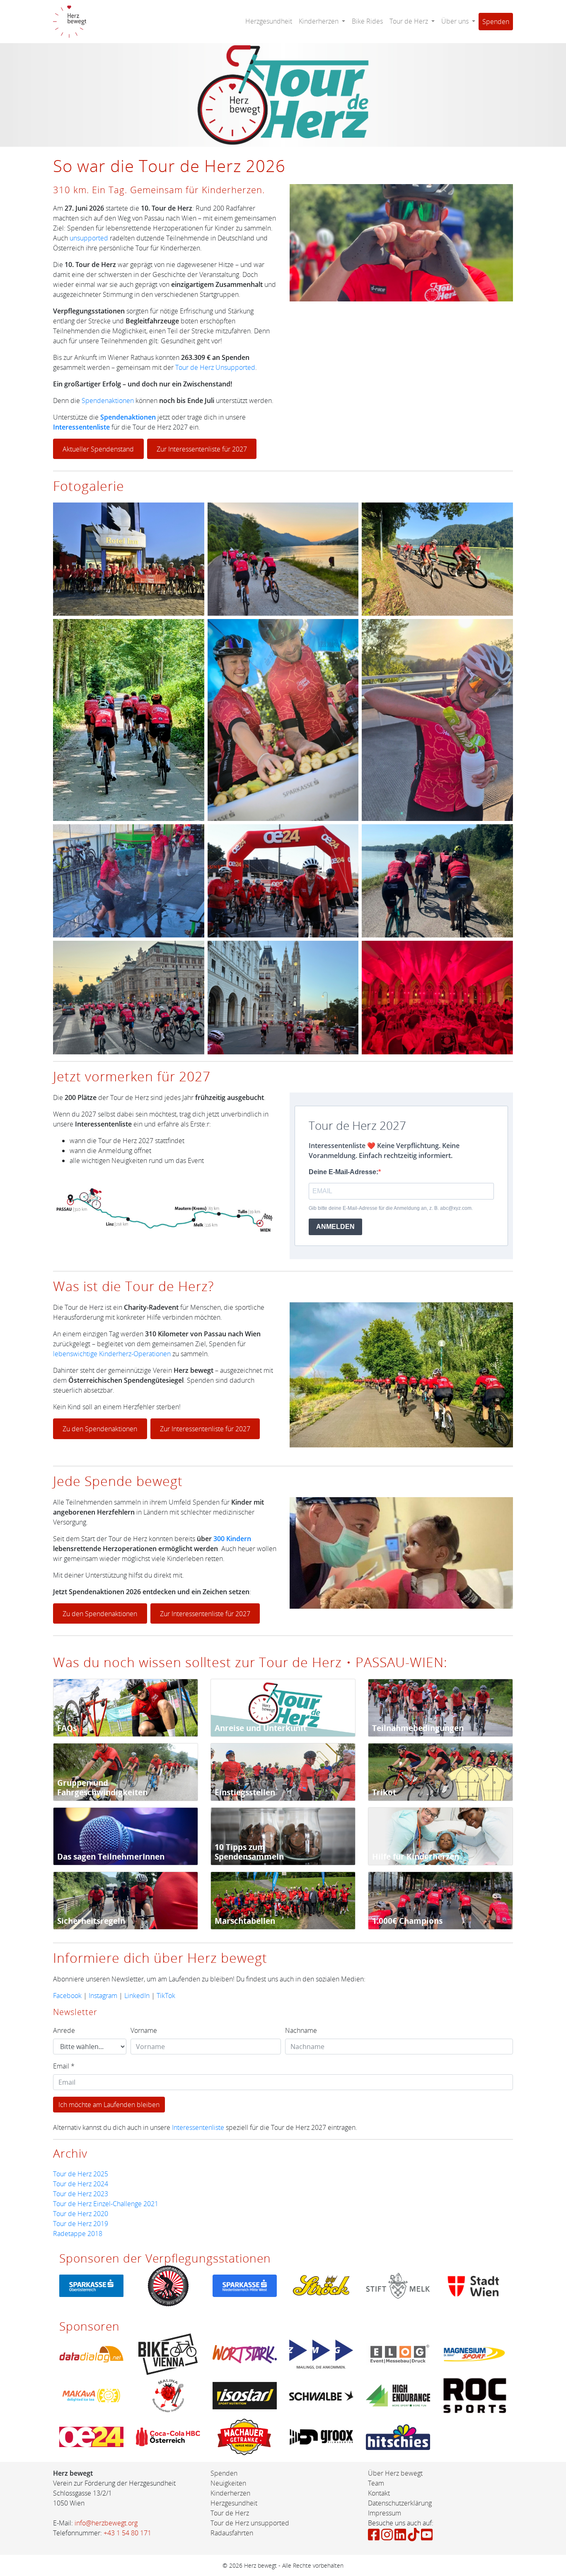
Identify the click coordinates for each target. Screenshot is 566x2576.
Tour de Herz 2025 (81, 2174)
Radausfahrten (232, 2533)
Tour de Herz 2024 (81, 2184)
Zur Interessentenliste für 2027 (202, 449)
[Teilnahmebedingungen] (440, 1707)
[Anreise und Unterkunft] (283, 1707)
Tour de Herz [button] (410, 21)
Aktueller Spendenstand (98, 449)
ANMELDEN (335, 1227)
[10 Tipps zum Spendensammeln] (283, 1835)
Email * (64, 2066)
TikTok (166, 1996)
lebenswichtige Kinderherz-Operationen (112, 1354)
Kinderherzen (230, 2493)
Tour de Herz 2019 (81, 2224)
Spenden (496, 22)
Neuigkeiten (228, 2483)
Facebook (67, 1996)
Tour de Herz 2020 (81, 2214)
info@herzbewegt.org (106, 2523)
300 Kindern (232, 1539)
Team (376, 2483)
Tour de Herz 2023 (81, 2194)
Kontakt (379, 2493)
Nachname (301, 2030)
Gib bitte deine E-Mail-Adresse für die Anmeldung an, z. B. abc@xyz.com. (391, 1208)
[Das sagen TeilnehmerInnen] (126, 1835)
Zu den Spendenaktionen (100, 1429)
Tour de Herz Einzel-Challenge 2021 (106, 2204)
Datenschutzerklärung (400, 2503)
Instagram (103, 1996)
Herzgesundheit (269, 21)
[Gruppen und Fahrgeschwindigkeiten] (126, 1771)
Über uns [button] (456, 21)
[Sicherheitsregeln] (126, 1900)
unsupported (89, 238)
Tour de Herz (230, 2513)
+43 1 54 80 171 (127, 2533)
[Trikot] (440, 1771)
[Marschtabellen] (283, 1900)
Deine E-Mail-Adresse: (343, 1172)
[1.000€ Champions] (440, 1900)
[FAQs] (126, 1707)
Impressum (385, 2513)
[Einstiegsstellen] (283, 1771)
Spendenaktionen (108, 401)
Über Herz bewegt (395, 2473)
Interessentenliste (81, 427)
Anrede (64, 2030)
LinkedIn (137, 1996)
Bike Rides (367, 21)
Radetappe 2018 (78, 2234)
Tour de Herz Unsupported (215, 367)
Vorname (144, 2030)
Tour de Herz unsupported (250, 2523)
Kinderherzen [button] (319, 21)
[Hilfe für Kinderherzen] (440, 1835)
